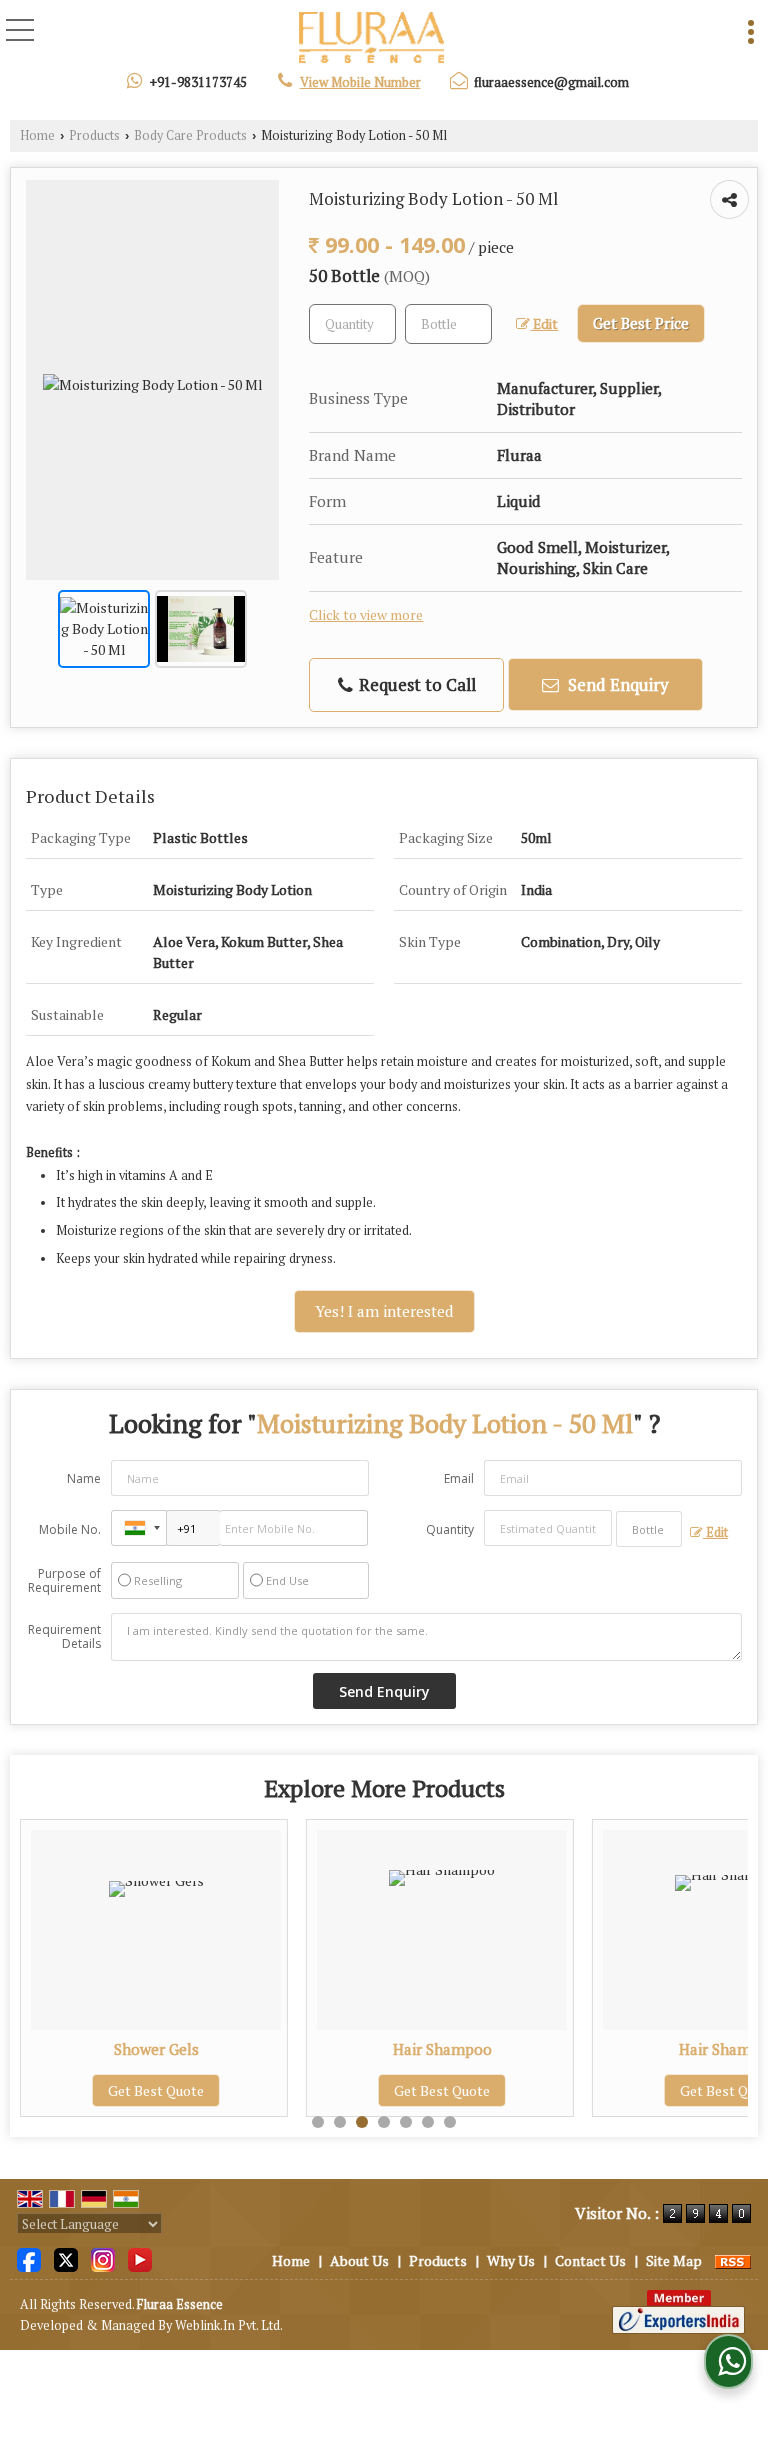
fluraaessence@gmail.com (551, 82)
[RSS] (733, 2260)
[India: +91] (139, 1528)
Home (37, 135)
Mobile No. (70, 1529)
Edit (544, 324)
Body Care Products (190, 135)
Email (459, 1478)
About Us (359, 2260)
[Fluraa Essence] (372, 38)
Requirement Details (64, 1637)
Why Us (511, 2260)
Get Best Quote (156, 2090)
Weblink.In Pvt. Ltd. (229, 2325)
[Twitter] (66, 2258)
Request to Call (415, 684)
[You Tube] (140, 2258)
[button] (360, 82)
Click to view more (366, 615)
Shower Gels (156, 2049)
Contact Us (590, 2260)
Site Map (674, 2260)
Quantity (450, 1529)
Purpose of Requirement (64, 1581)
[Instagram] (103, 2258)
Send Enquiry (616, 684)
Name (84, 1478)
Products (94, 135)
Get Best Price (641, 323)
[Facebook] (29, 2258)
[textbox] (448, 324)
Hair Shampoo (442, 2049)
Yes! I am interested (384, 1311)
